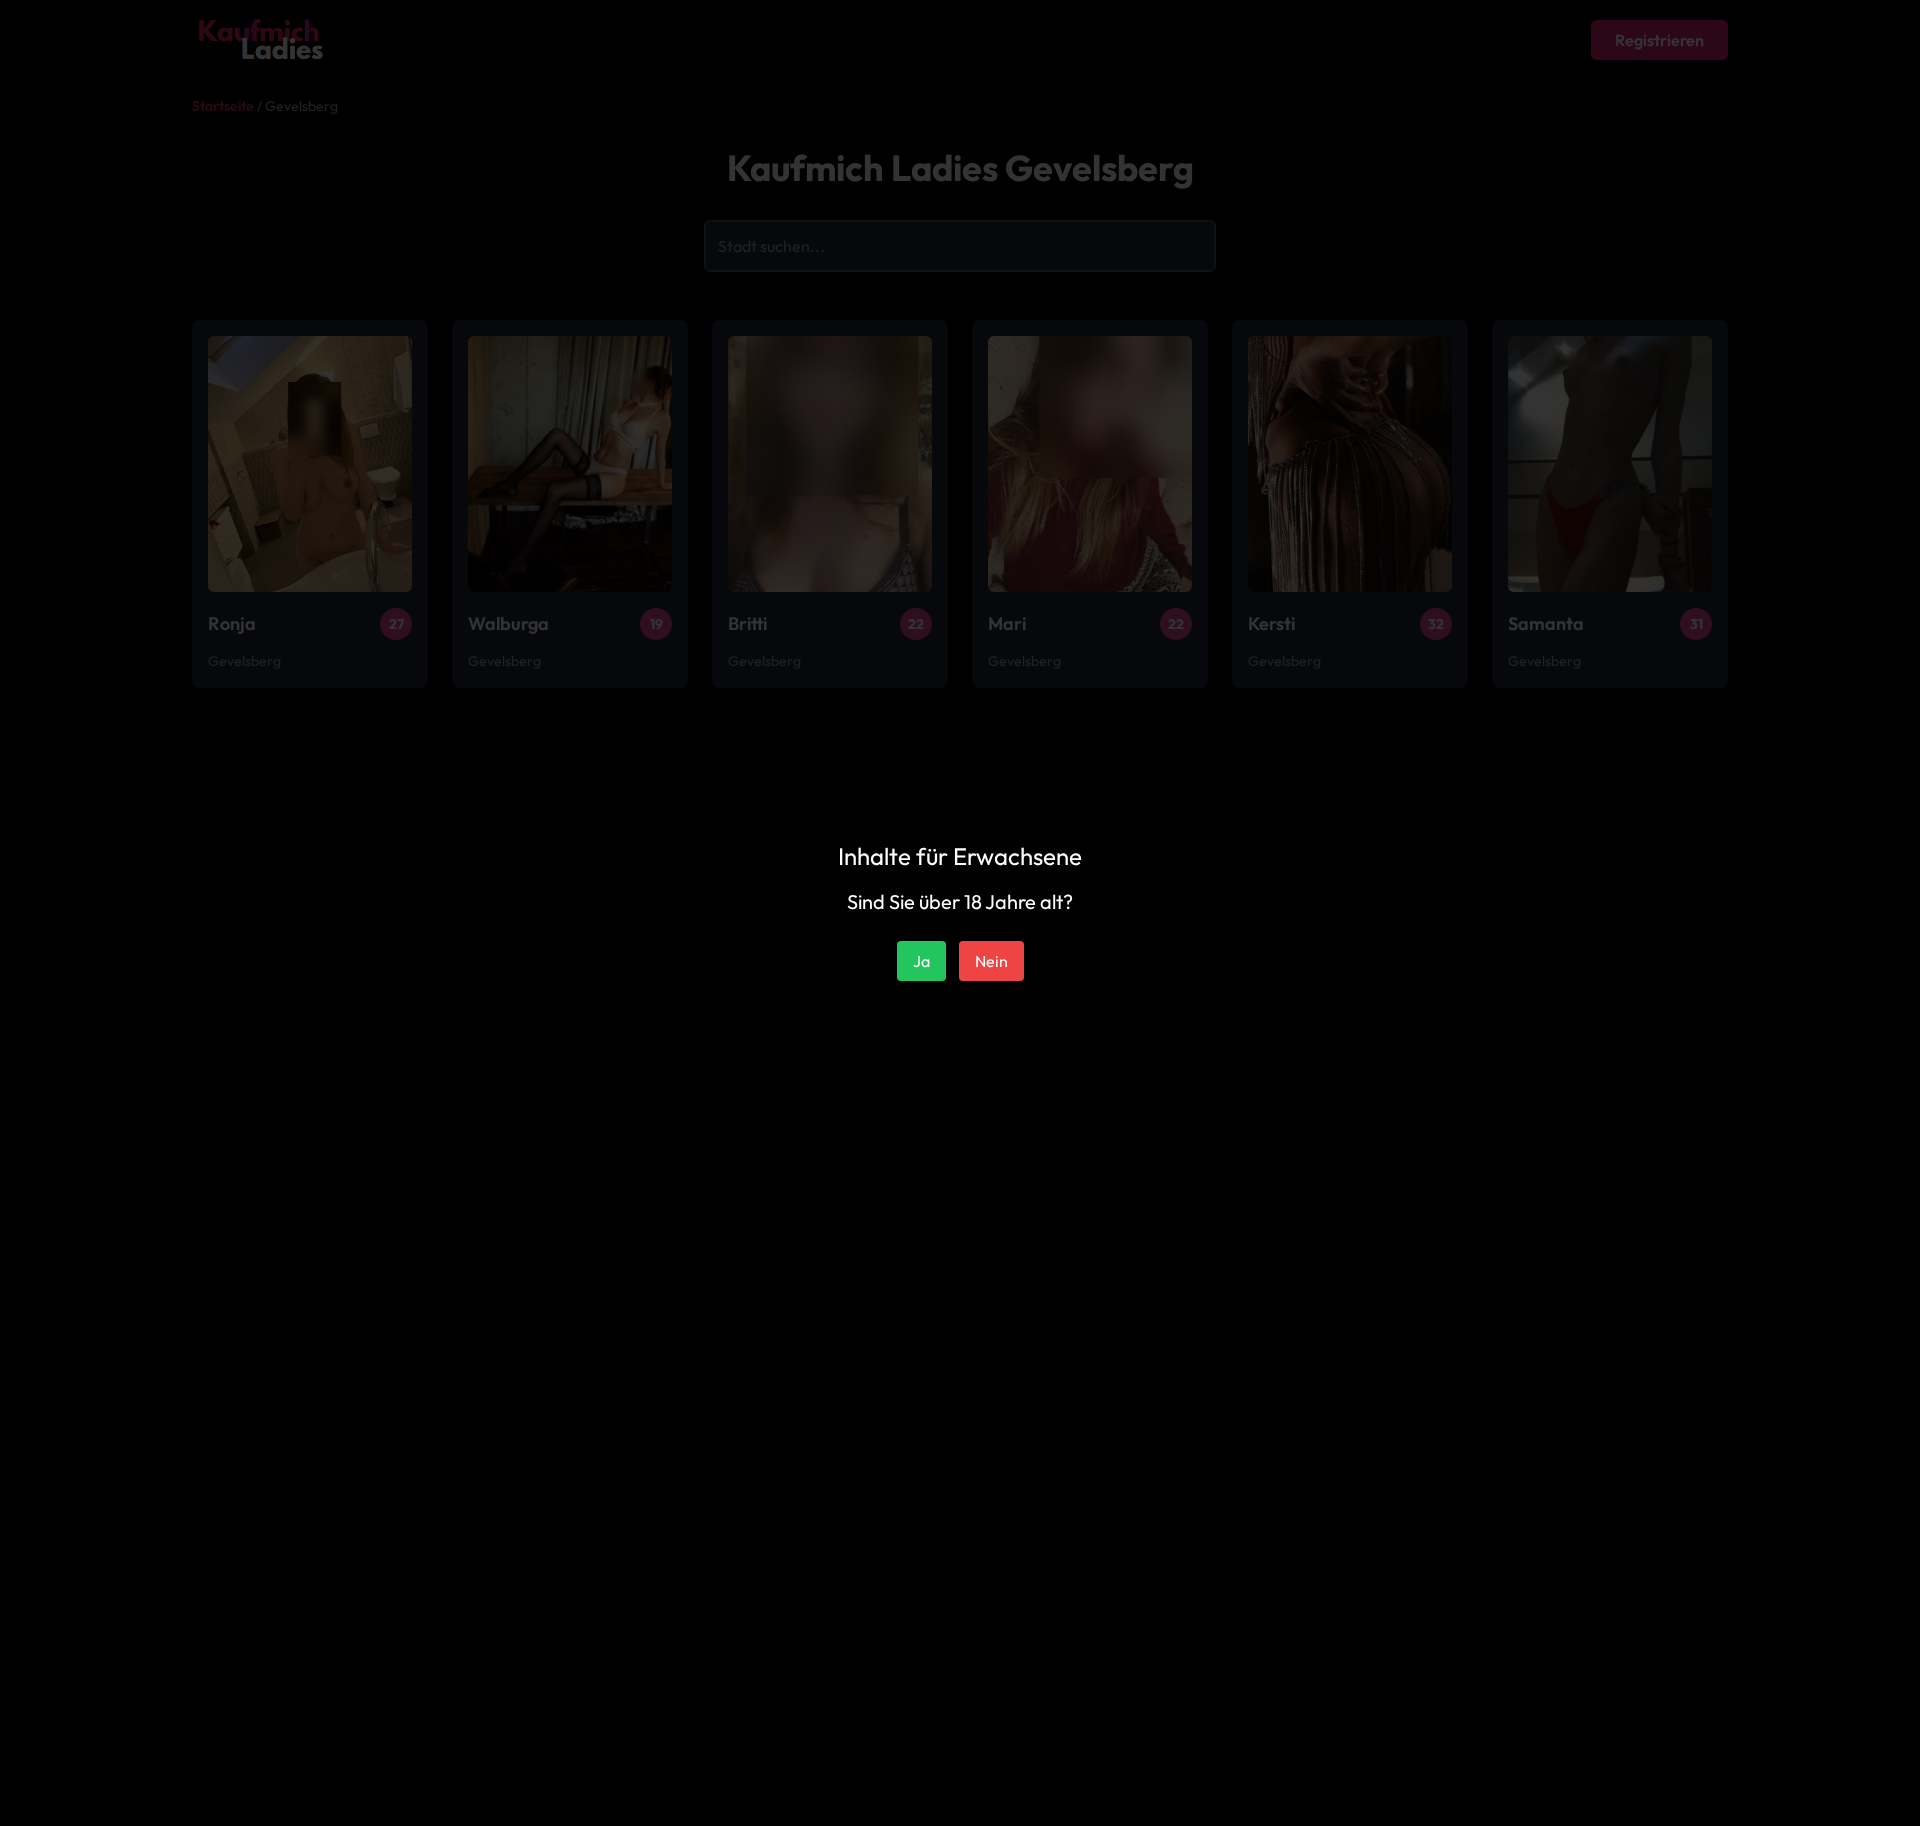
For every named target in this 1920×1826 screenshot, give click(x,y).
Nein (991, 961)
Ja (921, 961)
